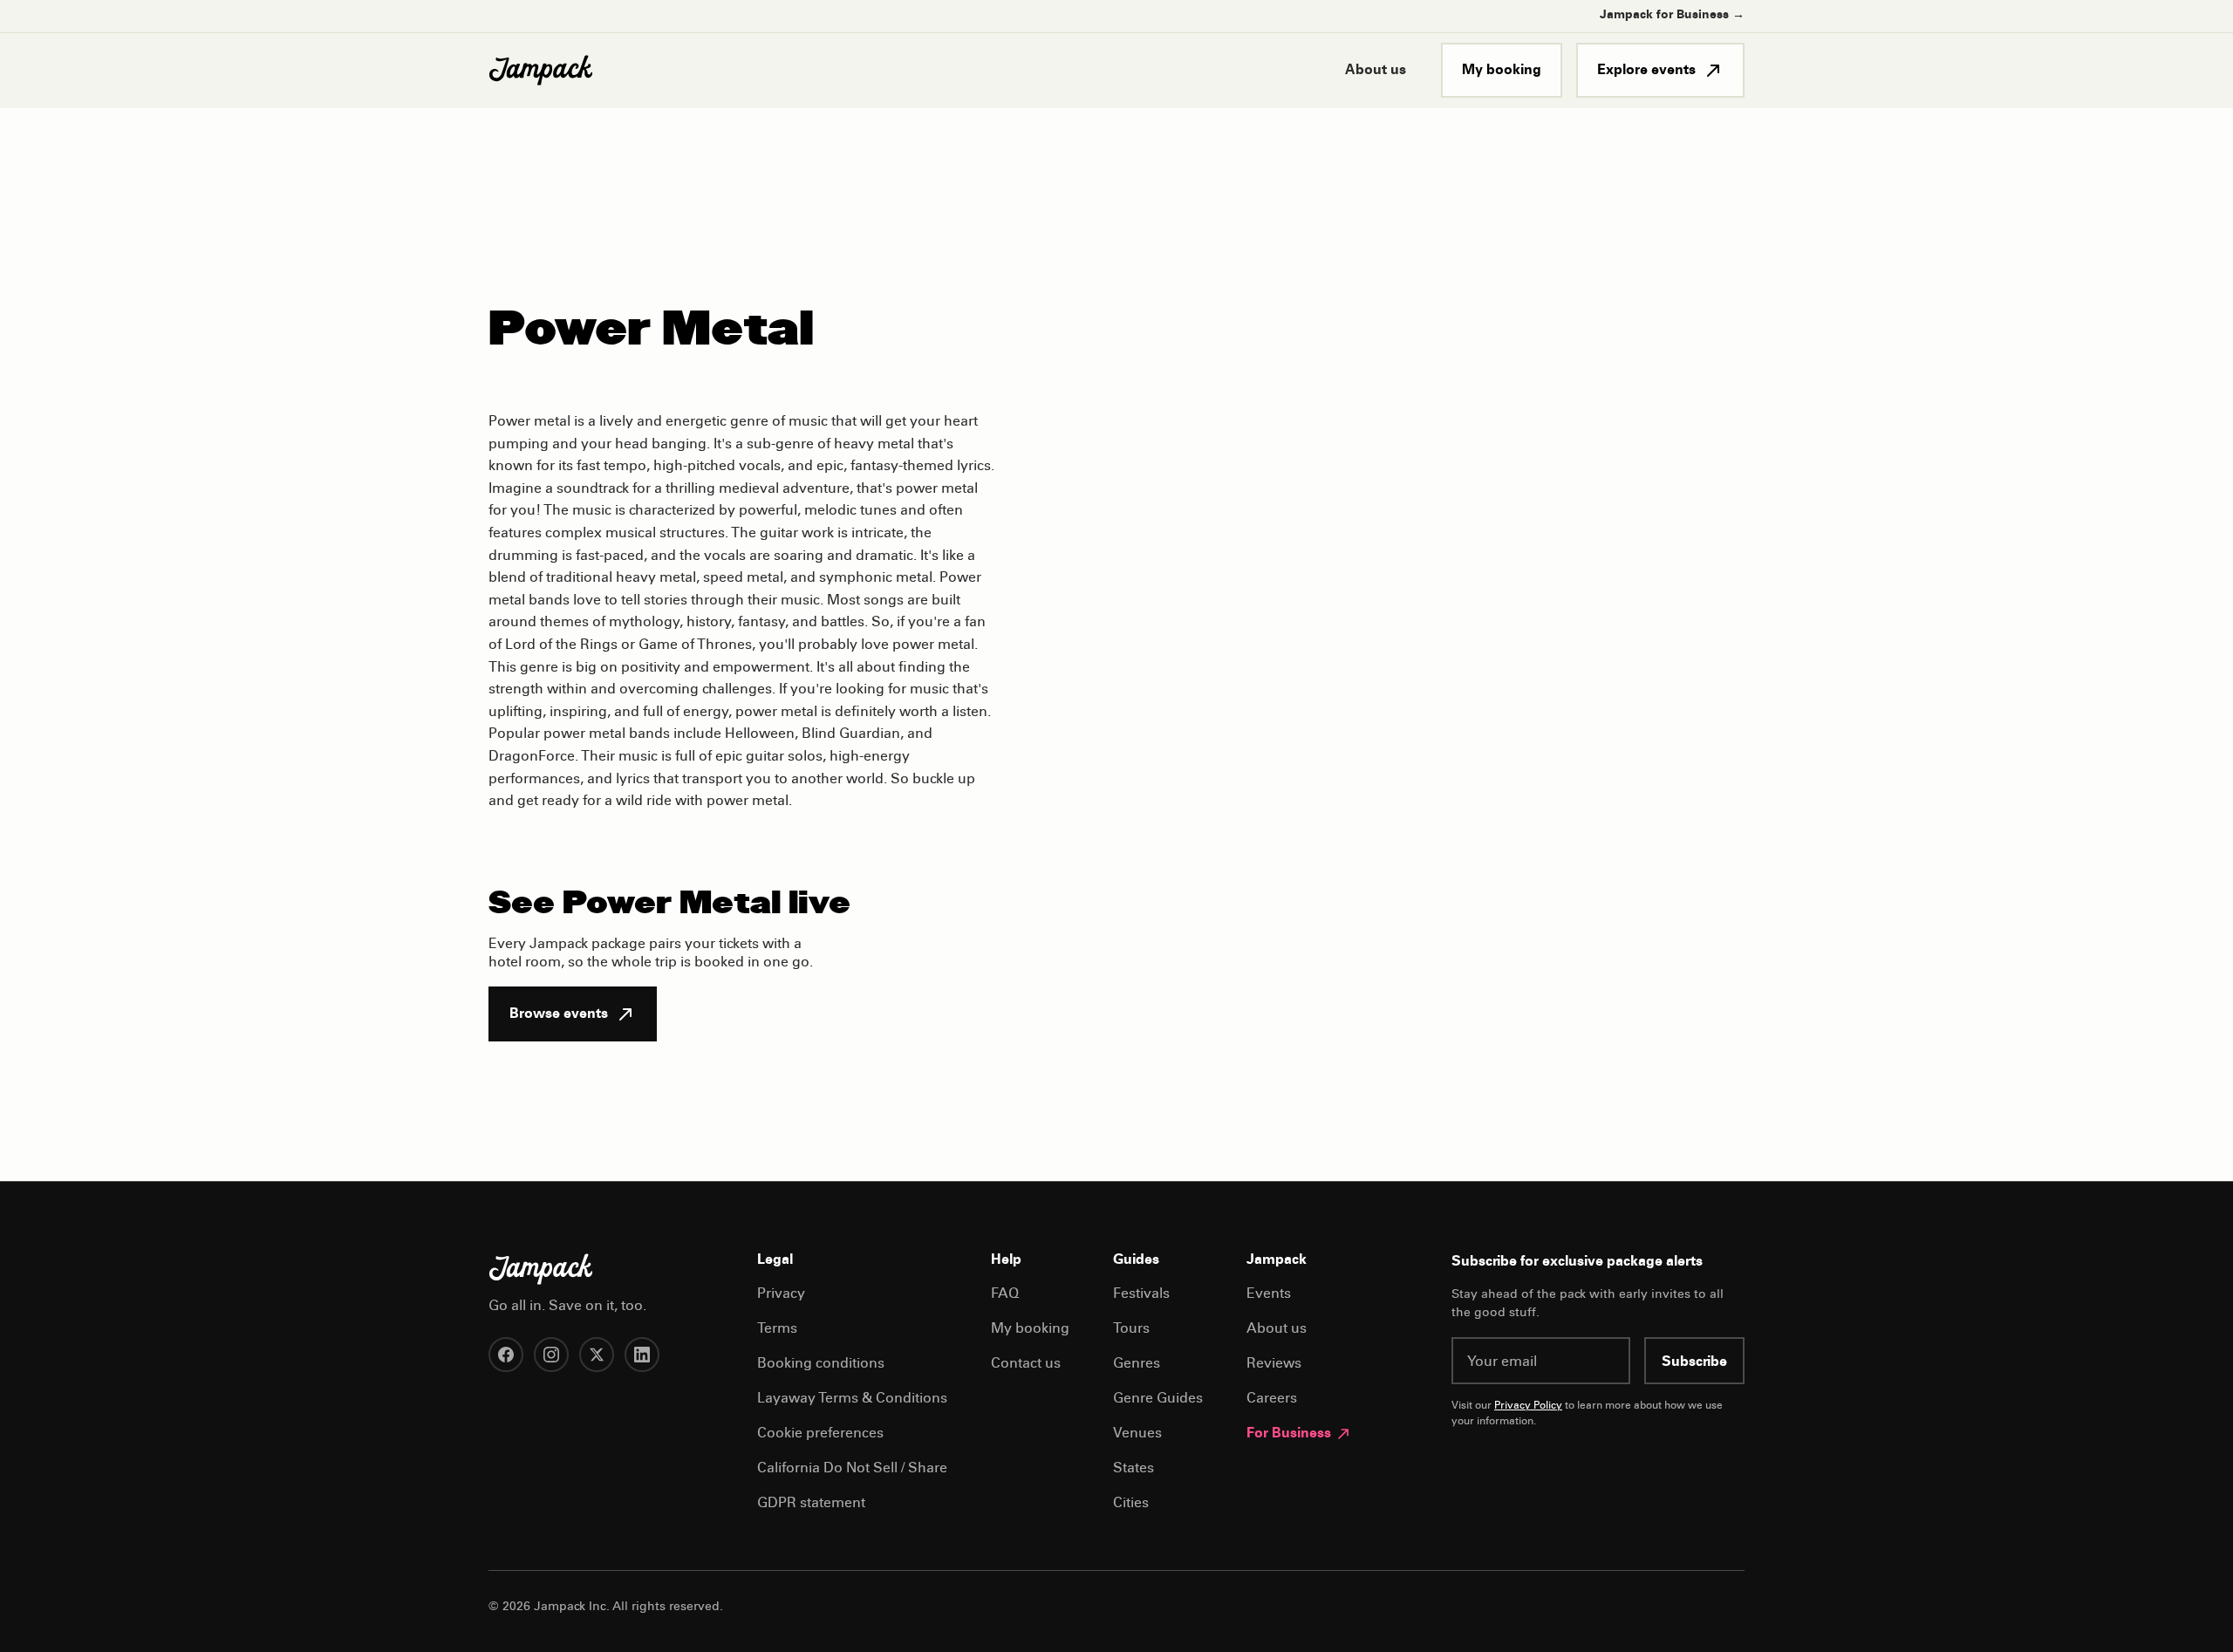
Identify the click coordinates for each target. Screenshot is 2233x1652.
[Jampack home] (541, 71)
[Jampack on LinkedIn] (642, 1355)
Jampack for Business (1672, 16)
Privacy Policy (1528, 1406)
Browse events (559, 1014)
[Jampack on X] (597, 1355)
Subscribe (1694, 1362)
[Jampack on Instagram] (551, 1355)
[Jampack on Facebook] (506, 1355)
